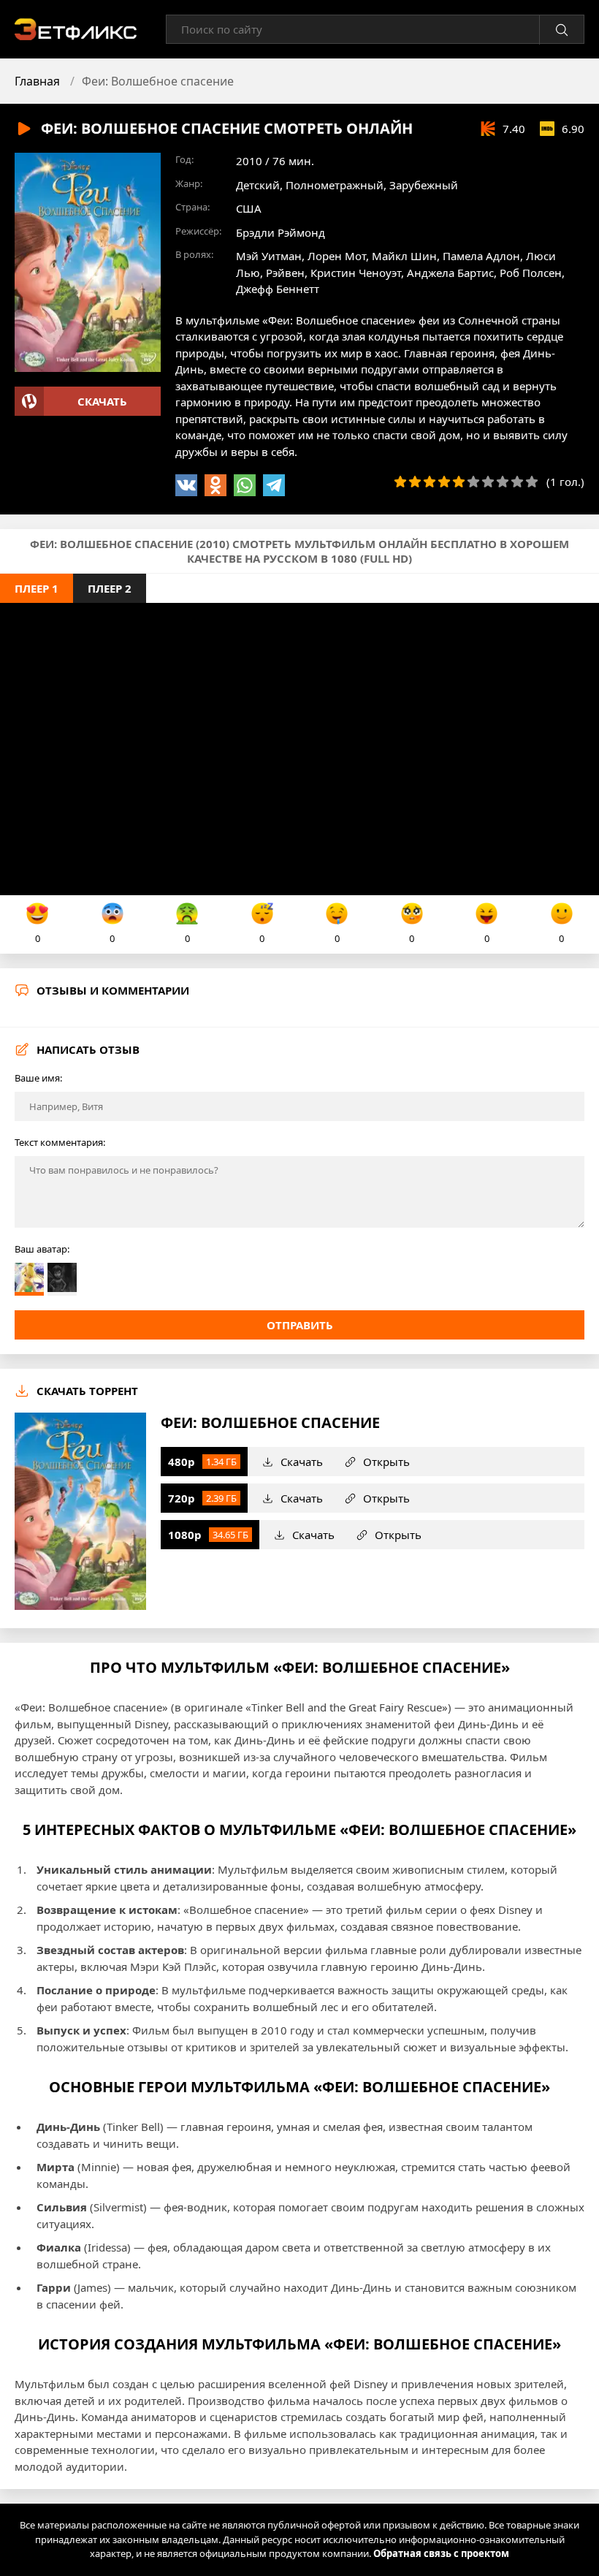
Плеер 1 (37, 588)
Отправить (300, 1325)
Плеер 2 (110, 588)
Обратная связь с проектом (441, 2553)
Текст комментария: (60, 1142)
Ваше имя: (38, 1078)
